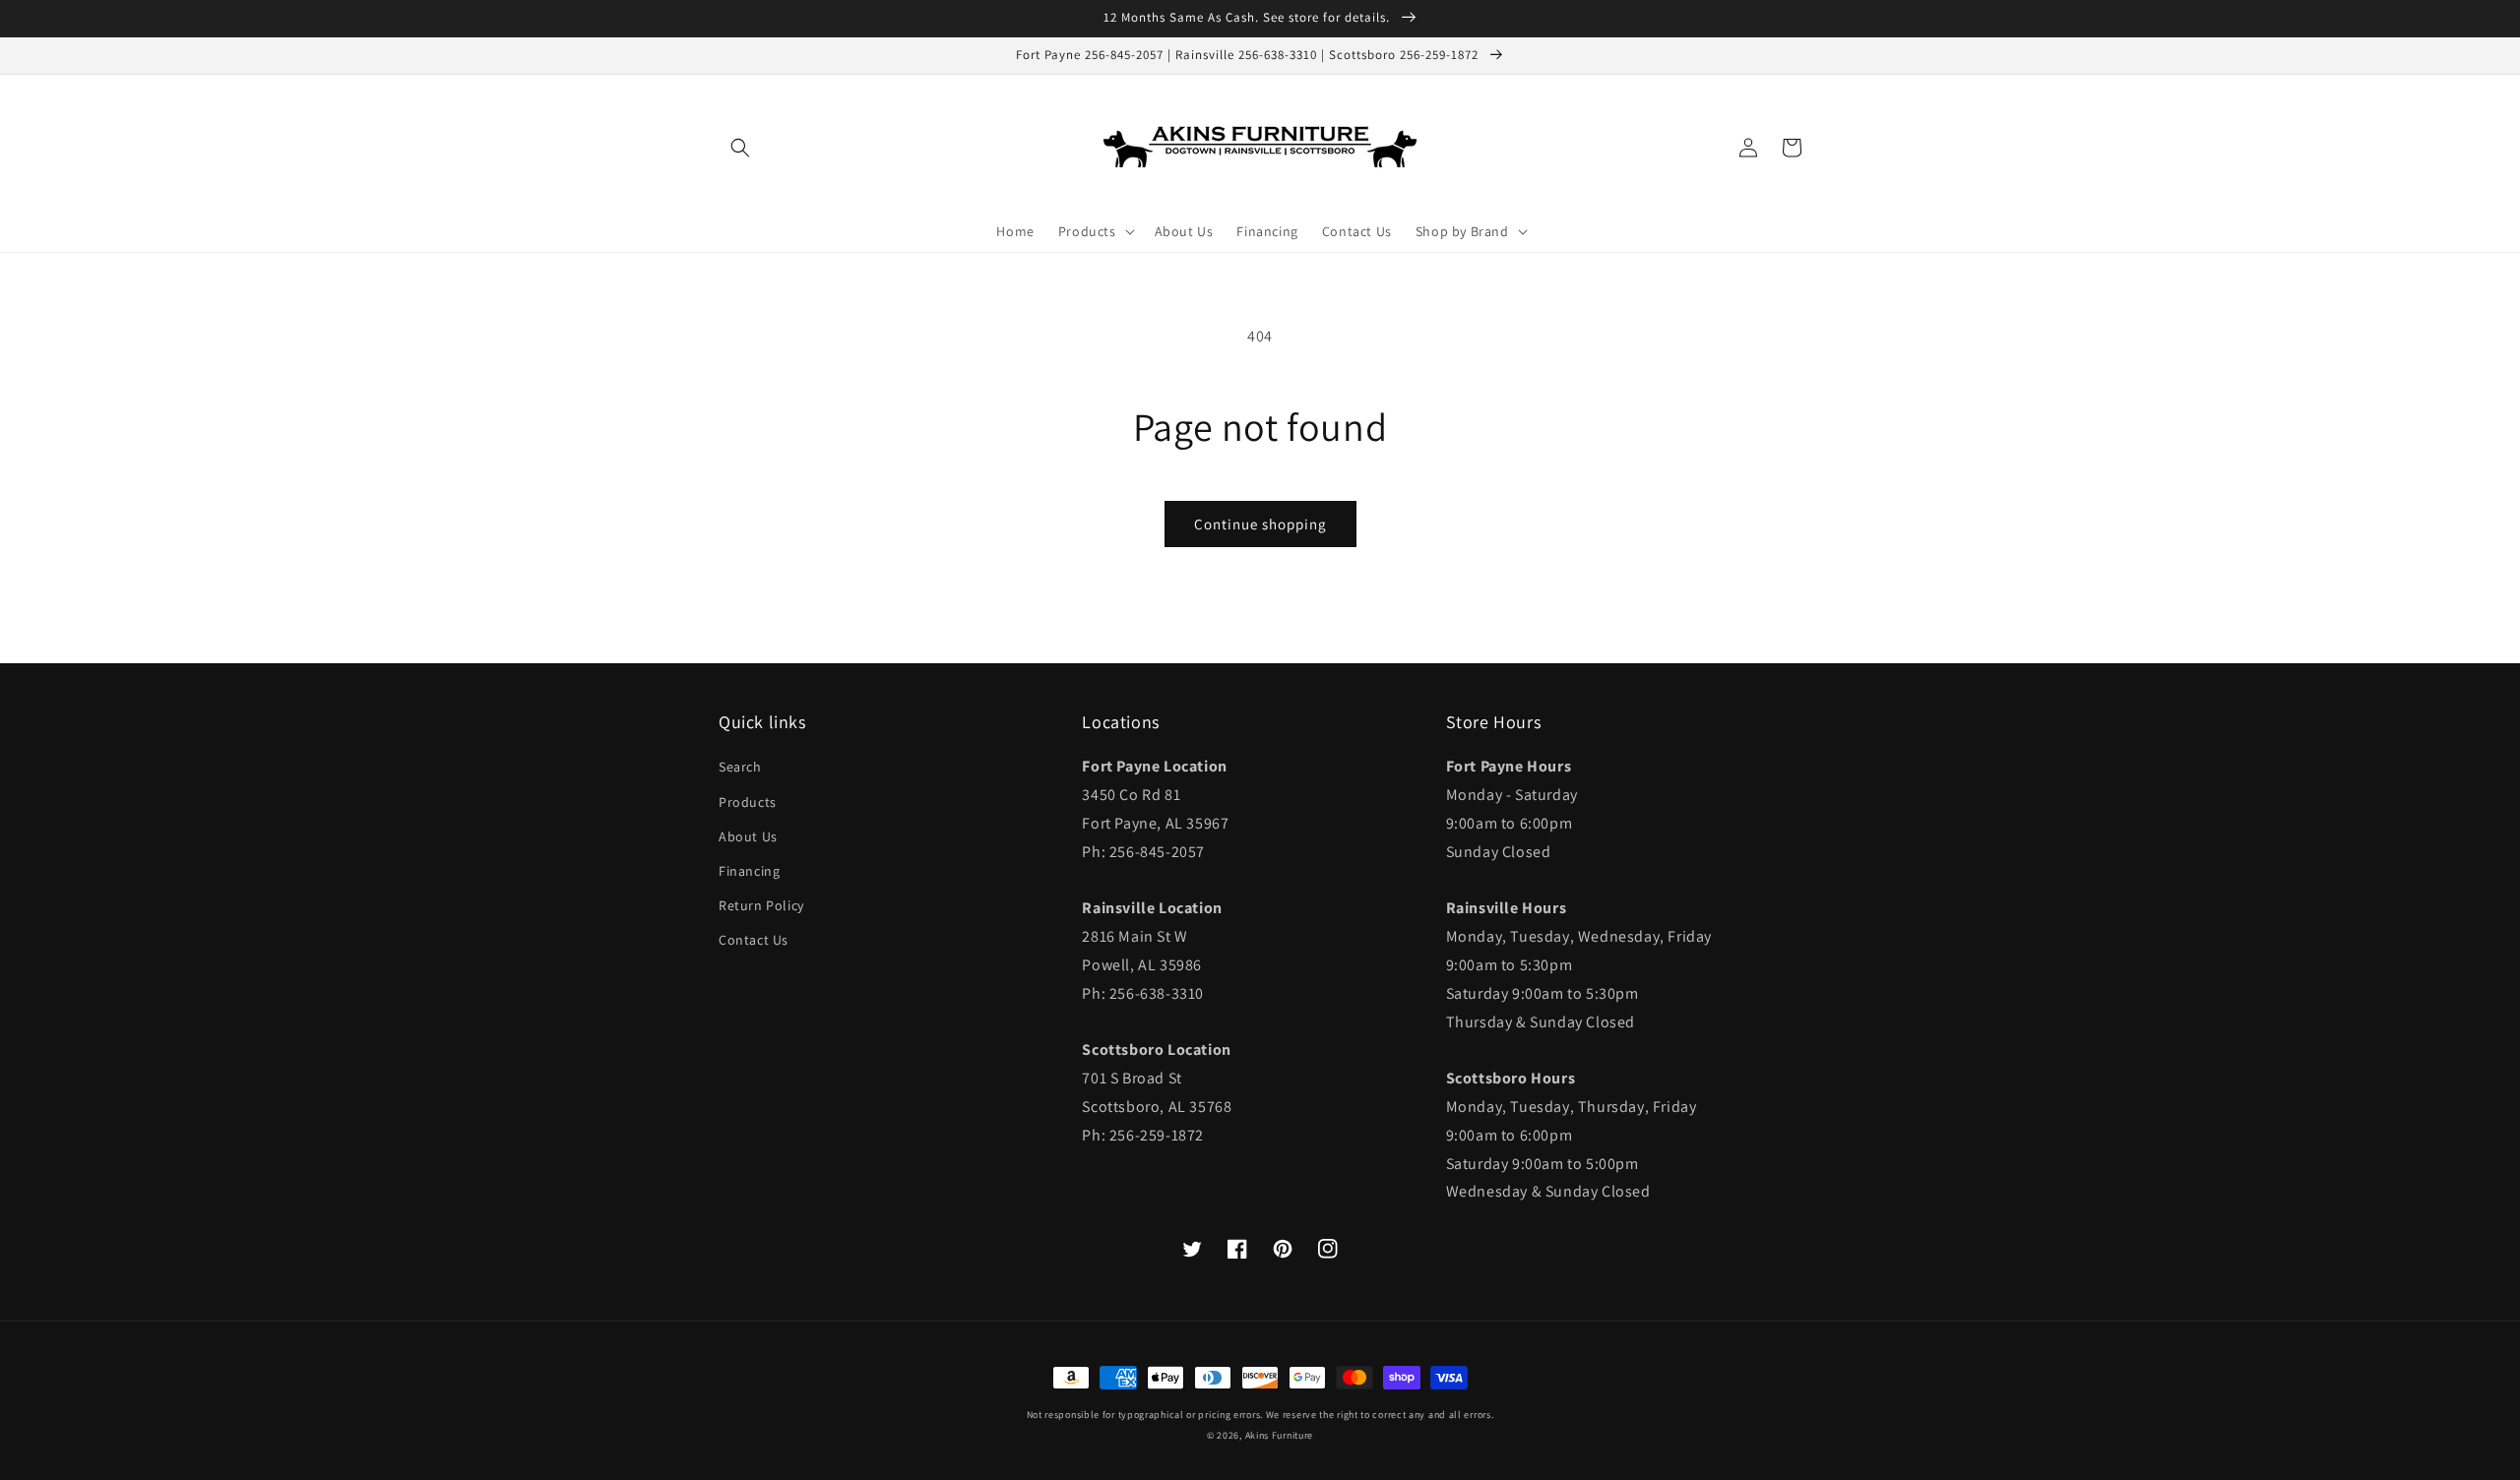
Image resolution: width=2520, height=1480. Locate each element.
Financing (749, 871)
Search (740, 767)
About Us (748, 836)
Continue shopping (1260, 524)
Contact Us (754, 940)
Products (748, 802)
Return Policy (761, 905)
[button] (740, 148)
